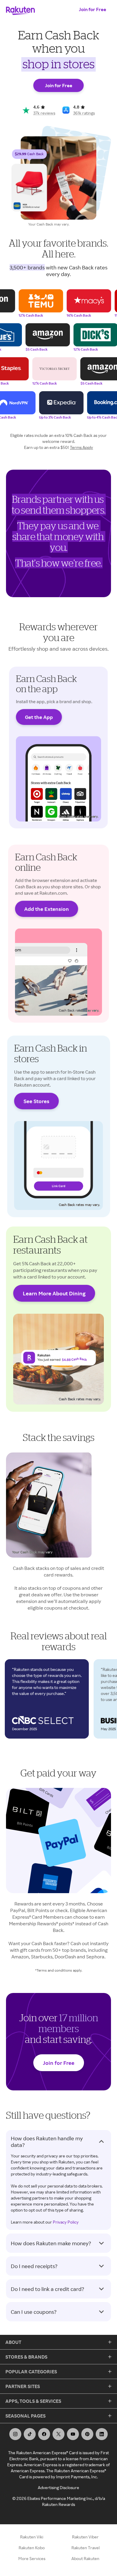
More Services (32, 2558)
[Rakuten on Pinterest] (87, 2434)
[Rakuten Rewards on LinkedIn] (102, 2434)
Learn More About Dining (54, 1293)
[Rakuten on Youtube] (73, 2434)
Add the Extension (47, 909)
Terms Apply (81, 447)
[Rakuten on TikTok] (30, 2434)
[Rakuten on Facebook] (44, 2434)
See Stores (36, 1101)
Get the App (39, 717)
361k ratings (84, 113)
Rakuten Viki (32, 2537)
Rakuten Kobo (32, 2548)
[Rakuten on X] (58, 2434)
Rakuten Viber (85, 2537)
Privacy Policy (66, 2222)
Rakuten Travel (85, 2548)
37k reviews (44, 113)
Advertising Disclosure (58, 2487)
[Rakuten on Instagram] (15, 2434)
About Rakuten (85, 2558)
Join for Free (93, 9)
